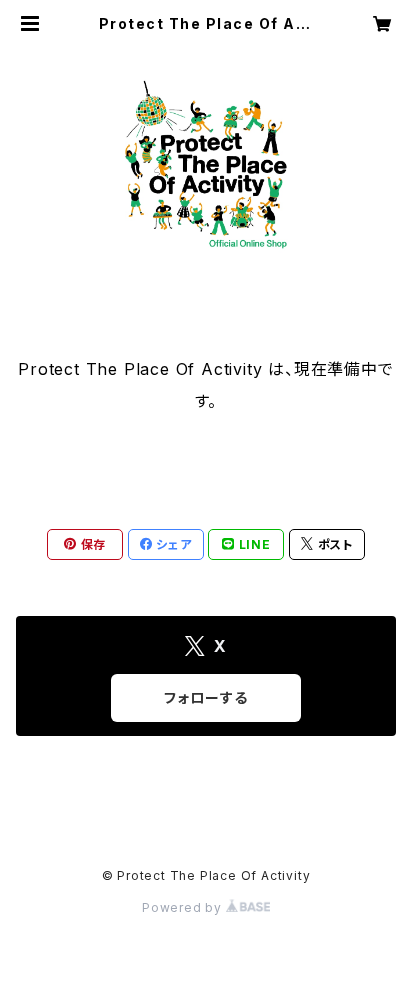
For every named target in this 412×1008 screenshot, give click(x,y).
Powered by (184, 907)
